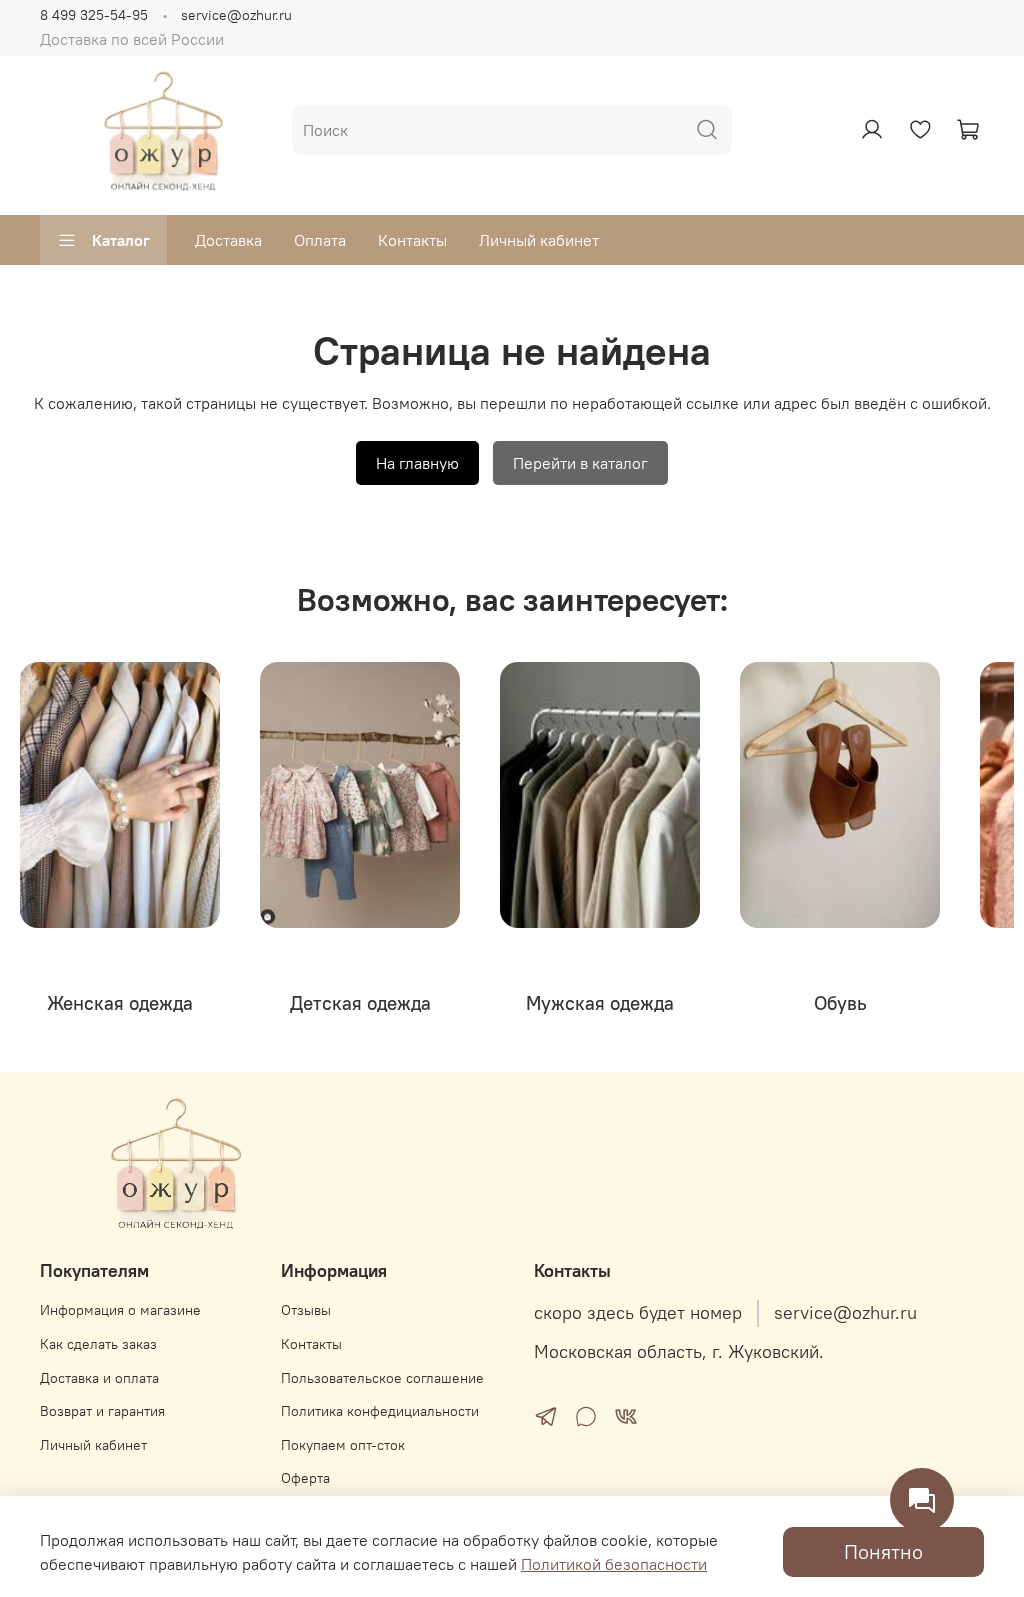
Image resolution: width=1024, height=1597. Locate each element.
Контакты (412, 240)
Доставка (228, 240)
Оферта (305, 1478)
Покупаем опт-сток (343, 1445)
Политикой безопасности (614, 1564)
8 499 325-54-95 (94, 15)
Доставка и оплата (99, 1378)
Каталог (121, 240)
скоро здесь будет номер (638, 1313)
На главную (417, 463)
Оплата (320, 240)
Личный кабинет (539, 240)
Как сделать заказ (98, 1344)
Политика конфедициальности (380, 1411)
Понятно (883, 1551)
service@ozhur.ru (236, 15)
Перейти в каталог (580, 463)
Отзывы (306, 1310)
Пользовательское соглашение (382, 1378)
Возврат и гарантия (102, 1411)
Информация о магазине (120, 1310)
